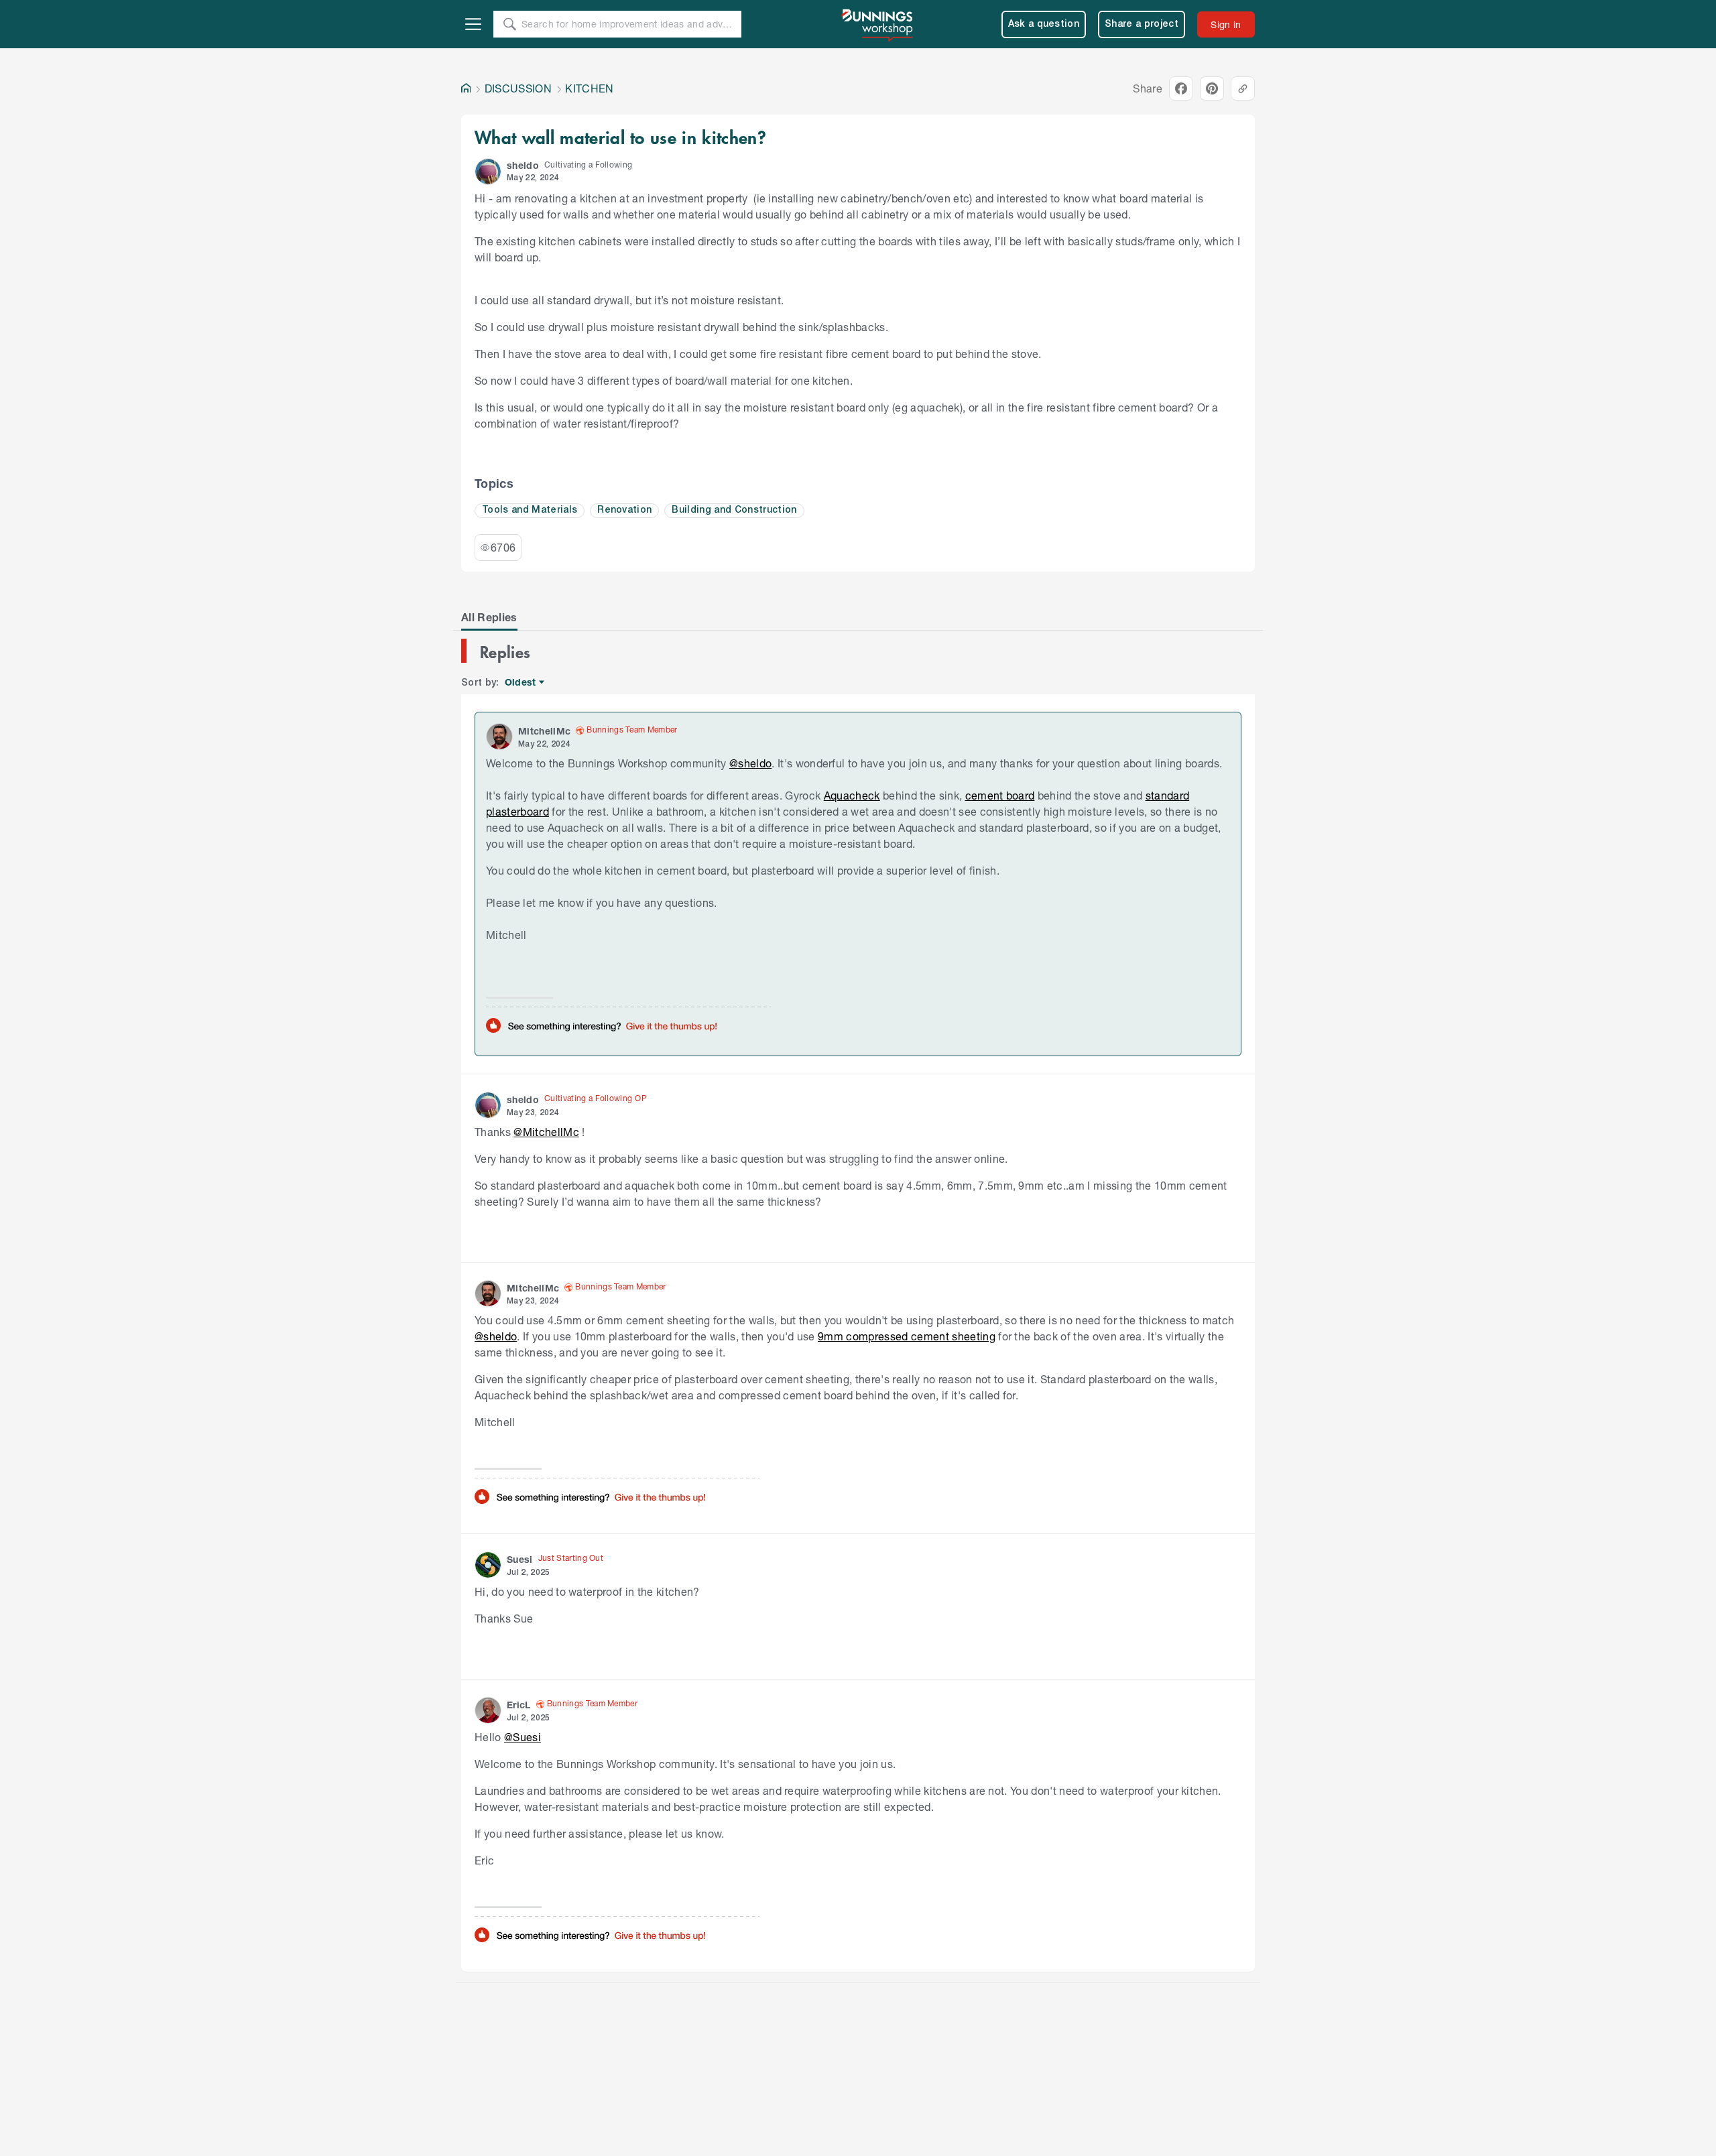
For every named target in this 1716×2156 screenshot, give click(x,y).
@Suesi (523, 1737)
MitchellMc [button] (544, 731)
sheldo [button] (523, 165)
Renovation (624, 510)
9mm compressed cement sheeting (907, 1336)
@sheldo (750, 763)
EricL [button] (519, 1705)
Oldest (521, 683)
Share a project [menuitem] (1142, 24)
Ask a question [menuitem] (1044, 24)
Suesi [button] (520, 1559)
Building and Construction (734, 510)
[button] (488, 172)
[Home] (466, 88)
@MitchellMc (546, 1132)
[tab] (489, 617)
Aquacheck (852, 795)
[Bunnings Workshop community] (878, 24)
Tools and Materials (530, 510)
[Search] (509, 24)
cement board (1000, 795)
